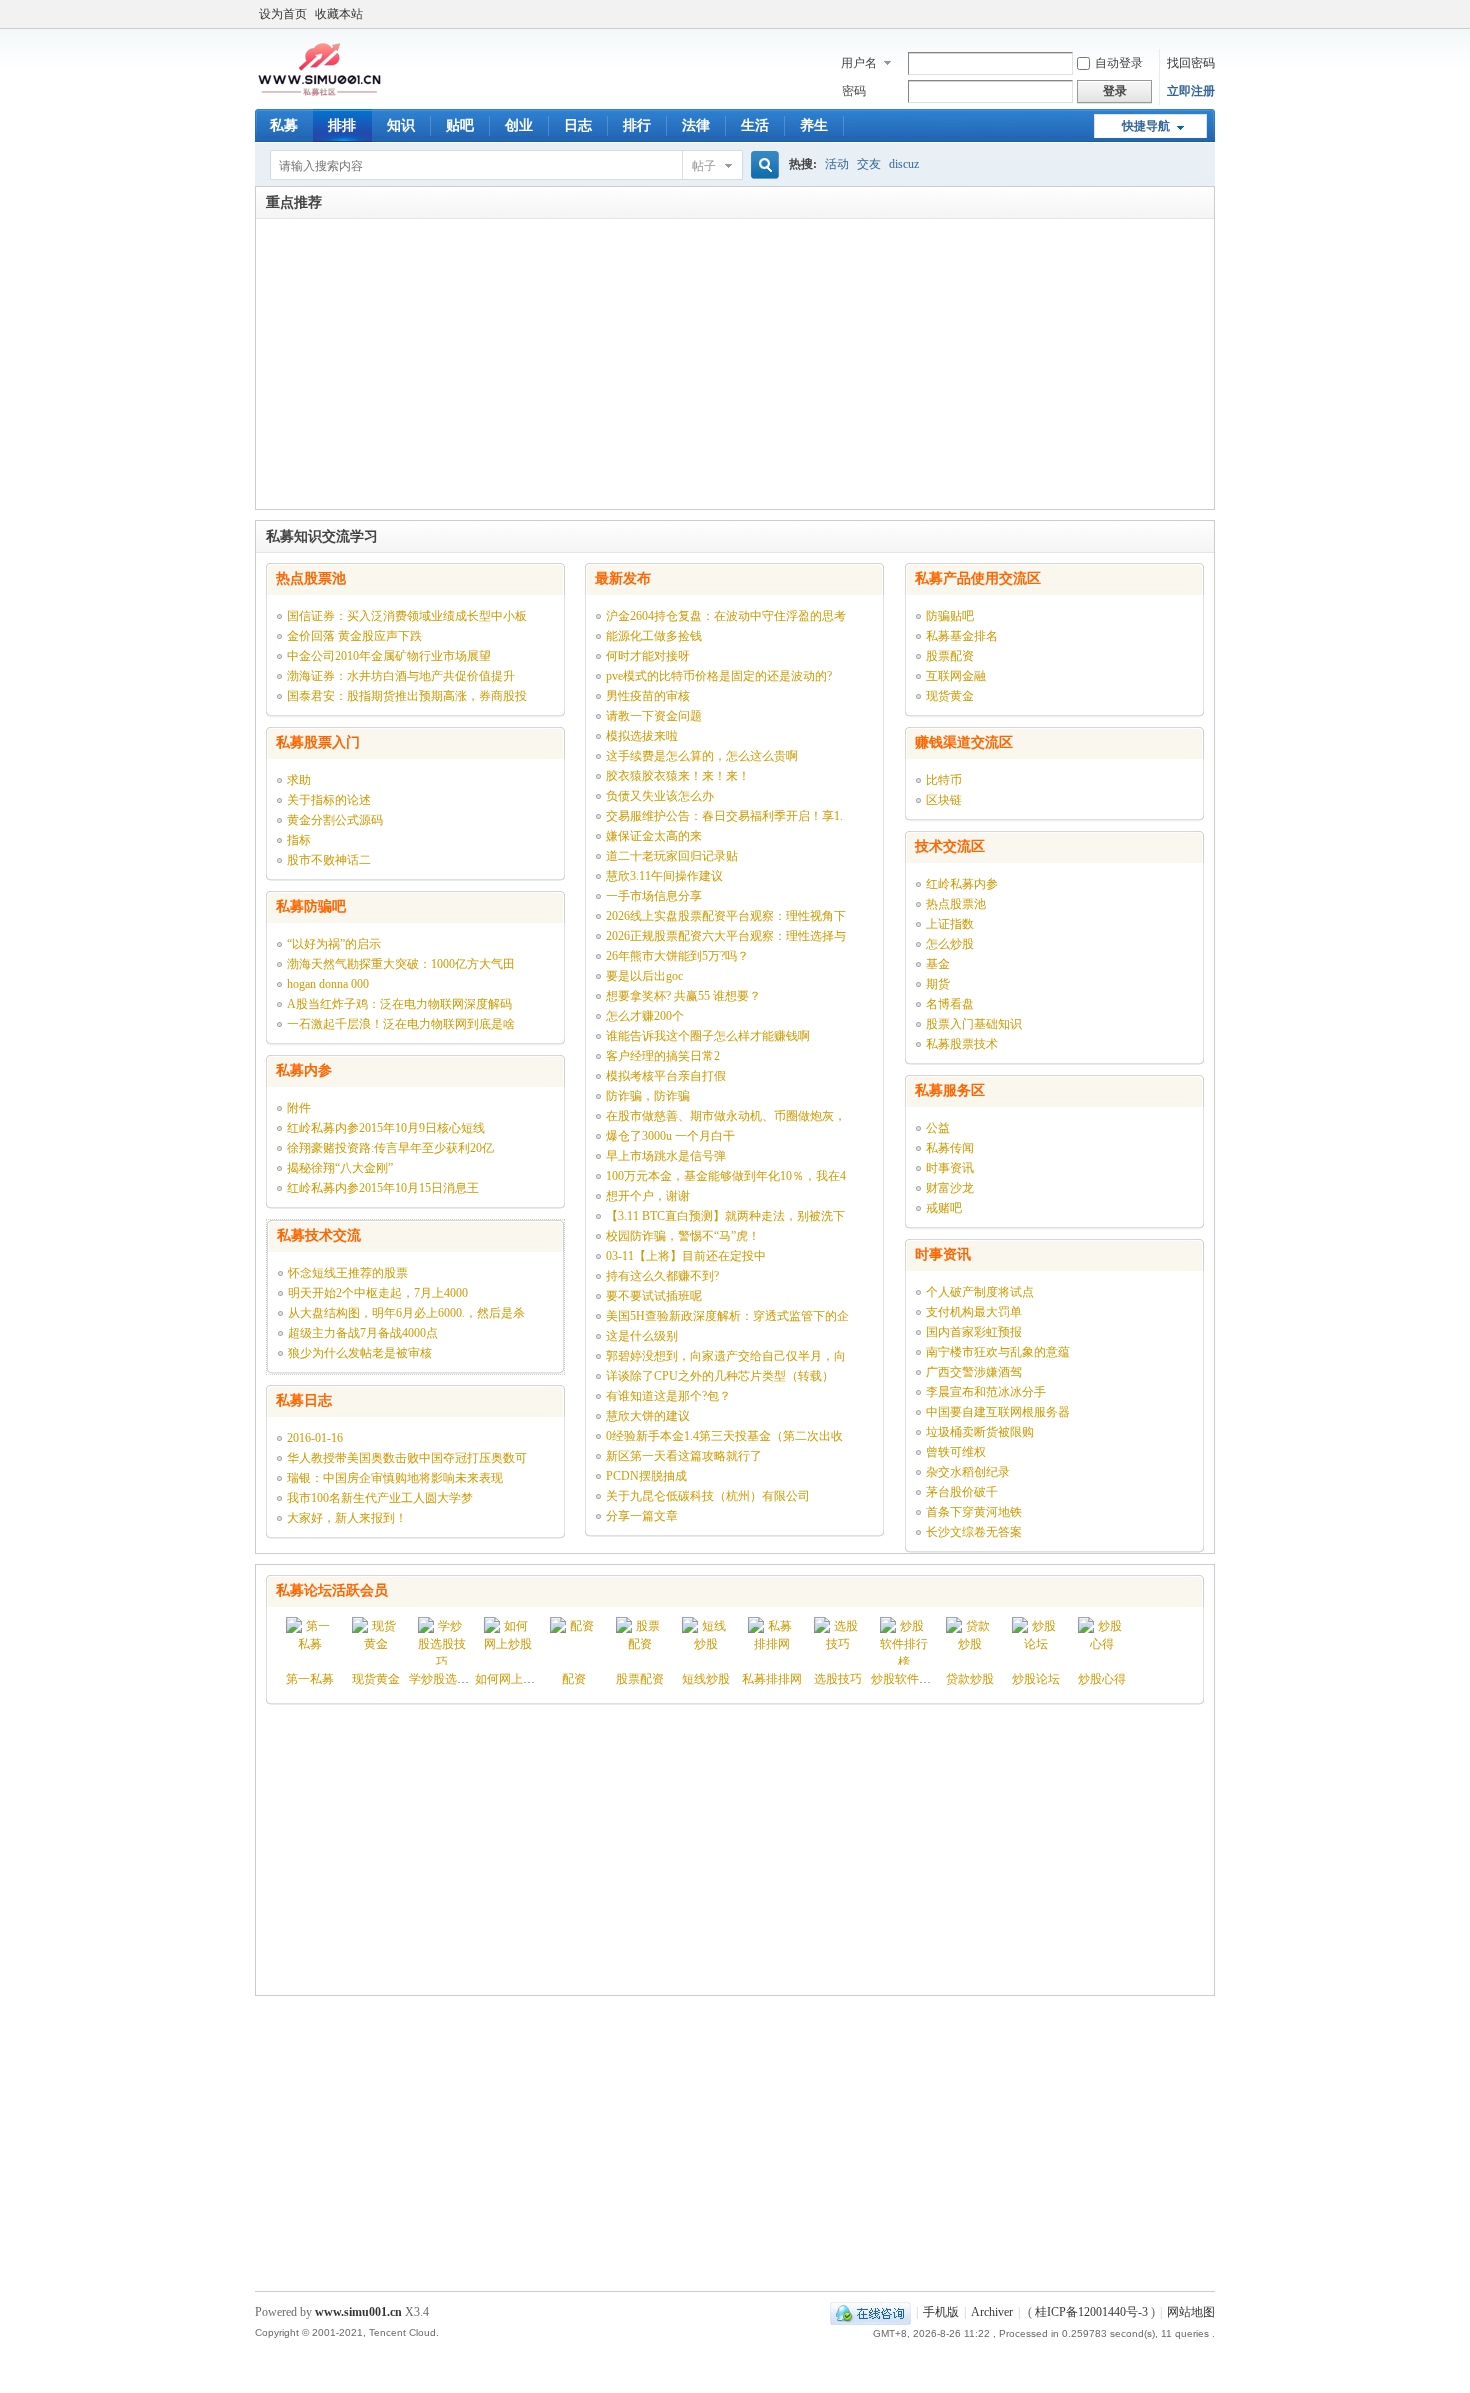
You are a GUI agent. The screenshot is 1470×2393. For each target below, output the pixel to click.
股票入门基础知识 (974, 1024)
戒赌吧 (944, 1208)
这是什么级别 (642, 1336)
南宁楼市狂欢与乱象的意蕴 (998, 1352)
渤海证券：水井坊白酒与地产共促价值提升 (401, 676)
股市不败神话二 (329, 860)
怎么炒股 (950, 944)
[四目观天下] (319, 94)
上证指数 (950, 924)
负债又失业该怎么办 (660, 796)
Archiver (992, 2312)
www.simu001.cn (358, 2312)
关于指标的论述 (329, 800)
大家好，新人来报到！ (347, 1518)
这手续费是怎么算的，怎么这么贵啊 (702, 756)
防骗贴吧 (950, 616)
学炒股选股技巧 (451, 1679)
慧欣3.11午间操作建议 (664, 876)
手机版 (941, 2312)
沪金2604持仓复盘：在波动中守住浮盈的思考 (726, 616)
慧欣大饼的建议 (648, 1416)
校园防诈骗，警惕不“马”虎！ (683, 1236)
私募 (284, 125)
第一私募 (310, 1679)
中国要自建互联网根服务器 (998, 1412)
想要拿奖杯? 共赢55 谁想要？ (683, 996)
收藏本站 (339, 14)
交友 (869, 164)
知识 (401, 125)
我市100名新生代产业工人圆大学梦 (380, 1498)
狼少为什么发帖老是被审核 (360, 1353)
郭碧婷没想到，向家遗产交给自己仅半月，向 (726, 1356)
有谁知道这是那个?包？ (668, 1396)
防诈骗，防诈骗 (648, 1096)
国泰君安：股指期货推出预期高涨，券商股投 (407, 696)
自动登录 (1119, 63)
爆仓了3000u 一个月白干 (670, 1136)
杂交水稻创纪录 (968, 1472)
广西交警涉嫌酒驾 (974, 1372)
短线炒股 (706, 1679)
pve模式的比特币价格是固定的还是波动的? (719, 676)
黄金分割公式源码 (335, 820)
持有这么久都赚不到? (662, 1276)
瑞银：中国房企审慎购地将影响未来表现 (395, 1478)
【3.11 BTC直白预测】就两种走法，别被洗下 (725, 1216)
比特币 (944, 780)
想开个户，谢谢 (648, 1196)
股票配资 (950, 656)
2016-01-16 (315, 1438)
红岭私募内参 (962, 884)
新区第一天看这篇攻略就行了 (684, 1456)
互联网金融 (956, 676)
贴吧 (460, 125)
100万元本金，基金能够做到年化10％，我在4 (726, 1176)
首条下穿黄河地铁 (974, 1512)
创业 (519, 125)
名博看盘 (950, 1004)
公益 (938, 1128)
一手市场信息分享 (654, 896)
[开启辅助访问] (1210, 14)
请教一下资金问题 (654, 716)
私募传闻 (950, 1148)
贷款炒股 (970, 1679)
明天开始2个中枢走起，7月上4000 (378, 1293)
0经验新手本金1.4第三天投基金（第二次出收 (724, 1436)
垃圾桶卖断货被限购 (980, 1432)
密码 (854, 91)
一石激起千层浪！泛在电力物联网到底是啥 (401, 1024)
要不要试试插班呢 (654, 1296)
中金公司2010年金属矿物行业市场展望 (389, 656)
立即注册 (1191, 91)
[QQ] (870, 2312)
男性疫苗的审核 (648, 696)
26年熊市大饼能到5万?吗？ (677, 956)
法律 (696, 125)
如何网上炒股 (511, 1679)
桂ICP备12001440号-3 (1091, 2312)
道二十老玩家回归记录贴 (672, 856)
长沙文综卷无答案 (974, 1532)
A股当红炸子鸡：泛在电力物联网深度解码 (399, 1004)
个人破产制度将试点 (980, 1292)
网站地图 (1191, 2312)
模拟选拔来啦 (642, 736)
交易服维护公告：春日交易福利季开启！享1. (724, 816)
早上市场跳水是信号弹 (666, 1156)
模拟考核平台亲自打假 (666, 1076)
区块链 (944, 800)
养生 (814, 125)
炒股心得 (1102, 1679)
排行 (637, 125)
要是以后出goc (644, 976)
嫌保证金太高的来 (654, 836)
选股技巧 (838, 1679)
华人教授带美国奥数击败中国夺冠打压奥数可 (407, 1458)
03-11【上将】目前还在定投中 (686, 1256)
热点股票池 (956, 904)
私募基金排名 (962, 636)
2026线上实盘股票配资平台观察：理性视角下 (726, 916)
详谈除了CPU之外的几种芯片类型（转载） (720, 1376)
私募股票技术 (962, 1044)
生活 (755, 125)
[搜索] (762, 165)
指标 (299, 840)
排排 (342, 125)
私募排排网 (772, 1679)
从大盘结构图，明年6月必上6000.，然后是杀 (406, 1313)
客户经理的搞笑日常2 (663, 1056)
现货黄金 (950, 696)
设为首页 (283, 14)
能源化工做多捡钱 (654, 636)
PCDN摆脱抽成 (646, 1476)
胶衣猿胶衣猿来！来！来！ (678, 776)
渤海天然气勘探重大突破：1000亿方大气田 (401, 964)
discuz (904, 164)
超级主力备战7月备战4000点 (363, 1333)
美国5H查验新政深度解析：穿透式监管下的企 (727, 1316)
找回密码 (1191, 63)
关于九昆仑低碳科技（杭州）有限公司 (708, 1496)
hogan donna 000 (328, 984)
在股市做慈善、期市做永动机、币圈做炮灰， (726, 1116)
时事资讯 (950, 1168)
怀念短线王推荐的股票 (348, 1273)
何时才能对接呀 (648, 656)
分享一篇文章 (642, 1516)
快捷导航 (1146, 126)
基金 (938, 964)
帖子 (704, 166)
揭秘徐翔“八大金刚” (340, 1168)
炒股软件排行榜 (913, 1679)
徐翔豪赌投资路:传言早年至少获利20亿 (390, 1148)
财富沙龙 (950, 1188)
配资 (574, 1679)
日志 (578, 125)
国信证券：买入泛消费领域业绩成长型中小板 (407, 616)
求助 (299, 780)
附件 (299, 1108)
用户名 (859, 63)
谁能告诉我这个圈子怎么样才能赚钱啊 (708, 1036)
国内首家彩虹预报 (974, 1332)
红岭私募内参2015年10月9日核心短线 (386, 1128)
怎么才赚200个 (645, 1016)
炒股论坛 (1036, 1679)
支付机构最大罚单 (974, 1312)
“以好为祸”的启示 (334, 944)
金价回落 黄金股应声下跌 (354, 636)
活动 (837, 164)
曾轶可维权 (956, 1452)
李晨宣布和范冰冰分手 (986, 1392)
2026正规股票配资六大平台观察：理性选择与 (726, 936)
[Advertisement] (735, 369)
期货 (938, 984)
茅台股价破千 (962, 1492)
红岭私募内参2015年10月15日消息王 (383, 1188)
